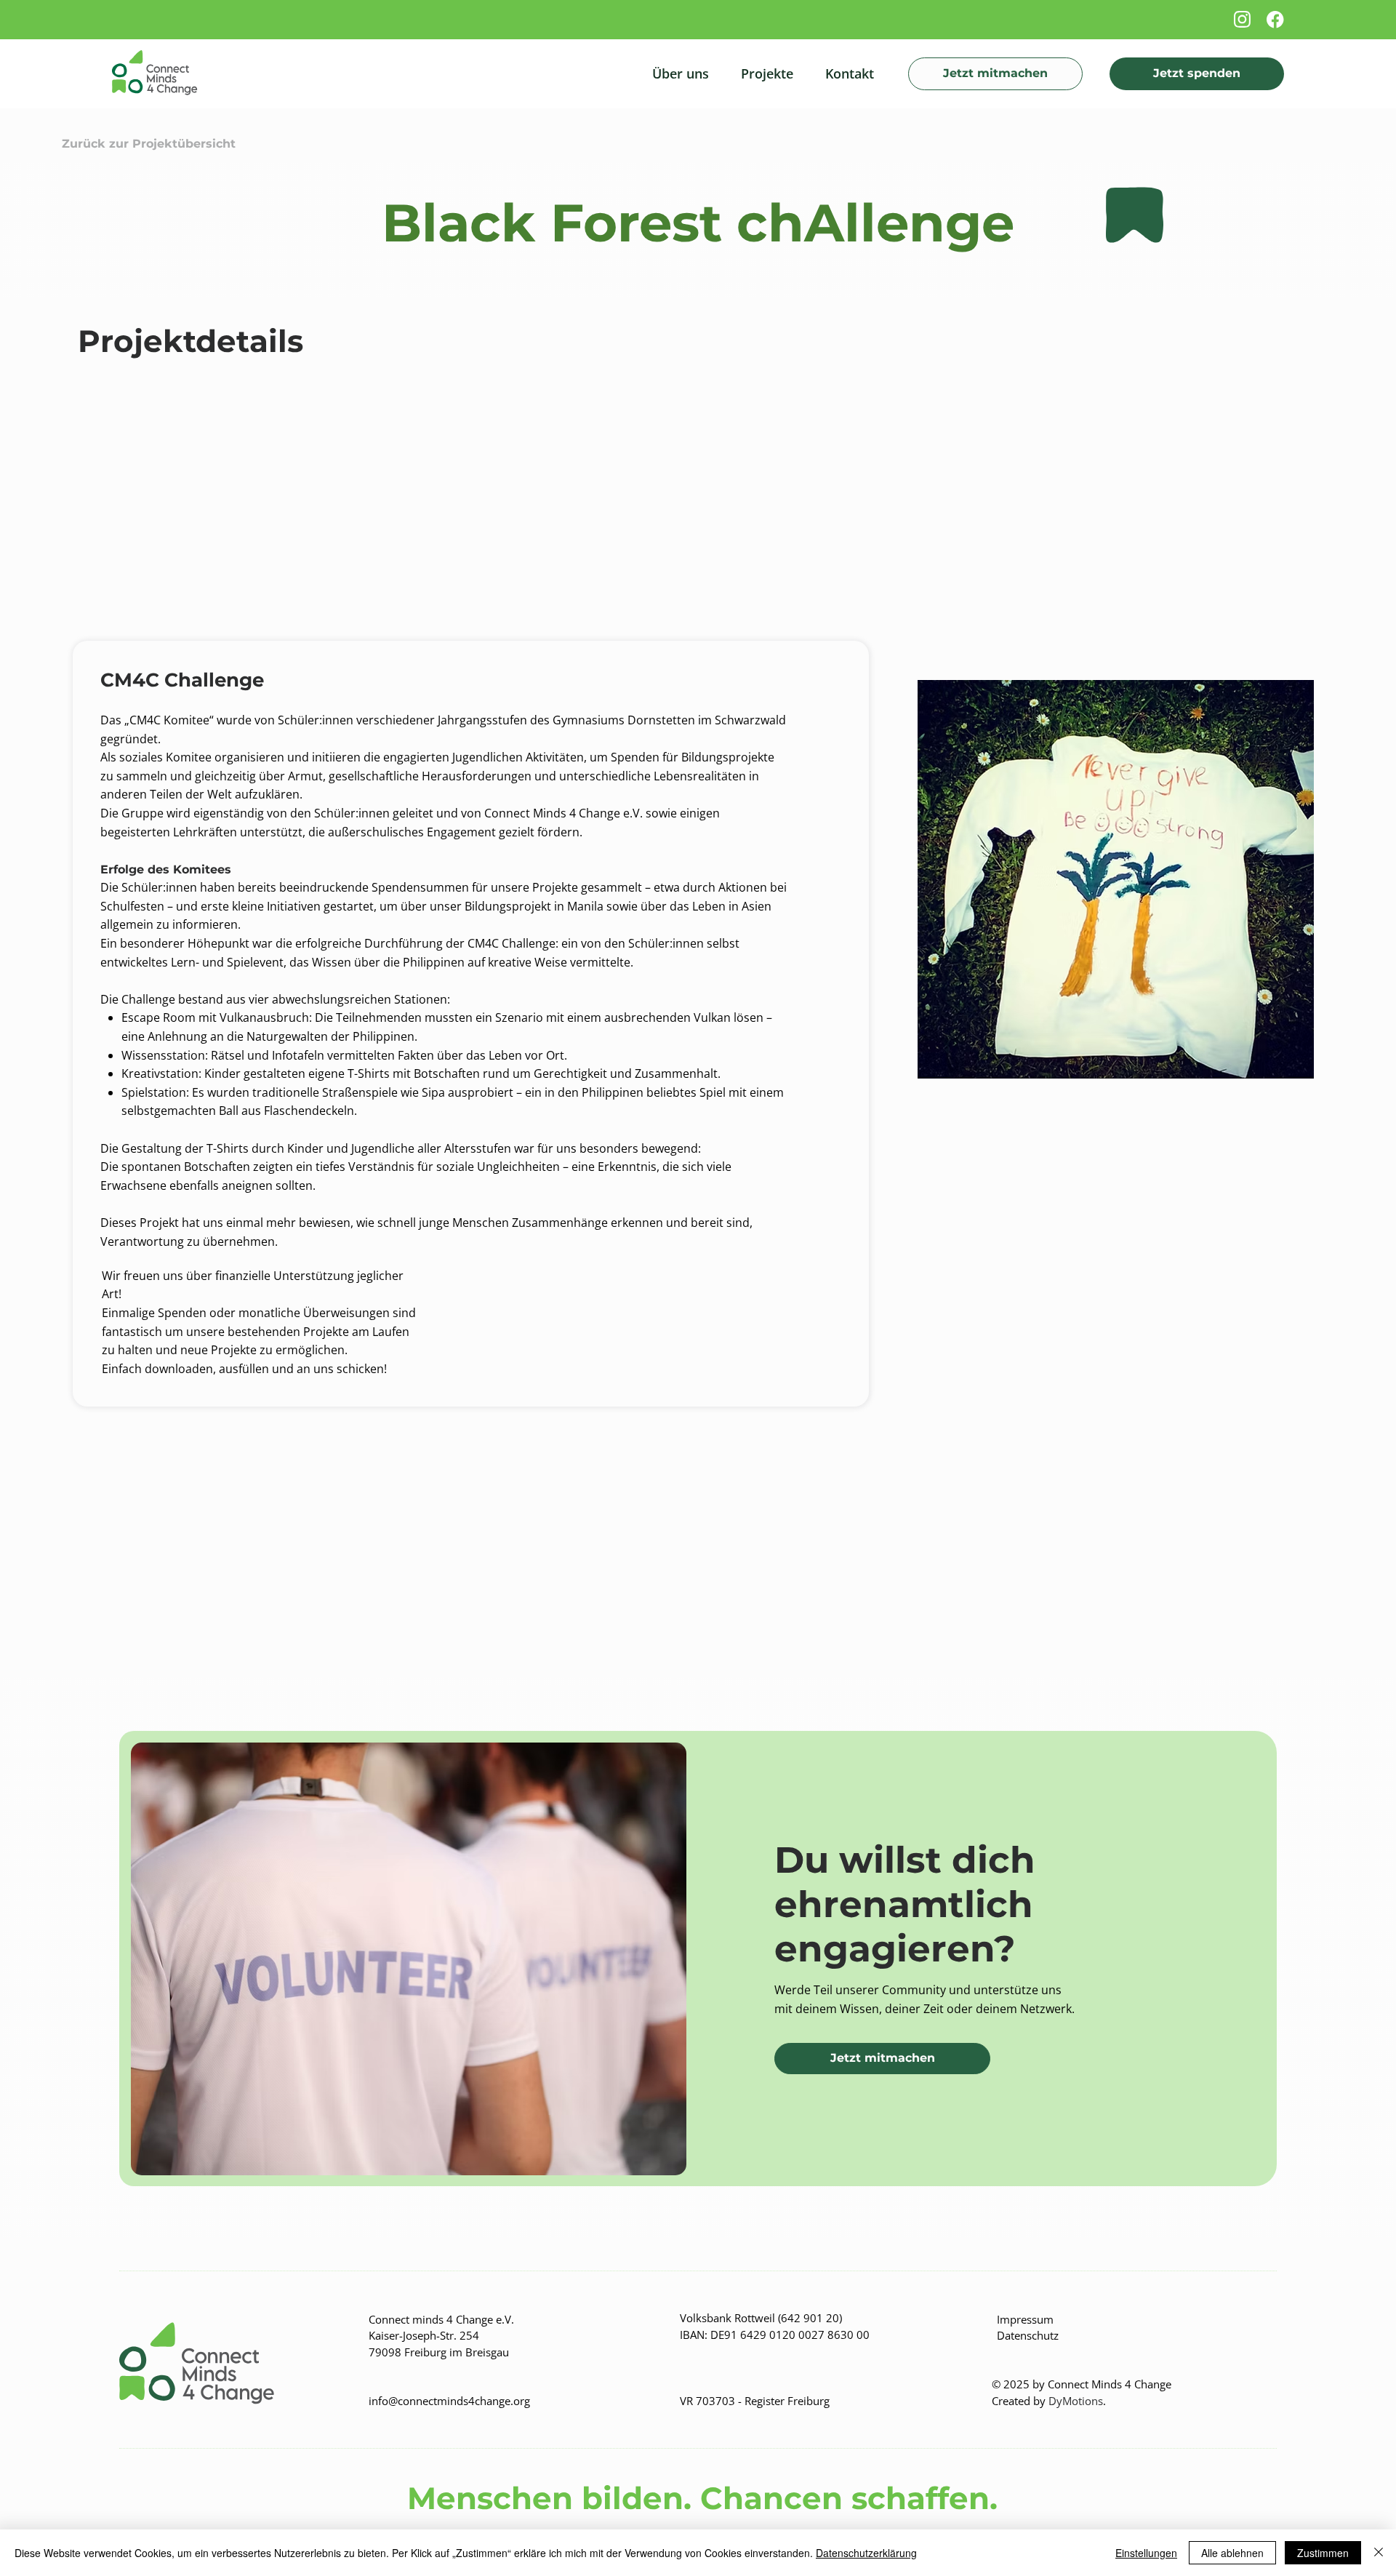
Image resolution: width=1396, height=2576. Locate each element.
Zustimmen (1323, 2553)
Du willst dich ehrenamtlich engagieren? (905, 1904)
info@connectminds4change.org (449, 2401)
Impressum (1027, 2319)
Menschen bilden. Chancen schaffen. (698, 2498)
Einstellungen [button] (1146, 2553)
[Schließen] (1379, 2553)
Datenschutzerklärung (866, 2553)
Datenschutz (1028, 2335)
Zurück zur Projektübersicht (149, 144)
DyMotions (1076, 2401)
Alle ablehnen (1232, 2553)
